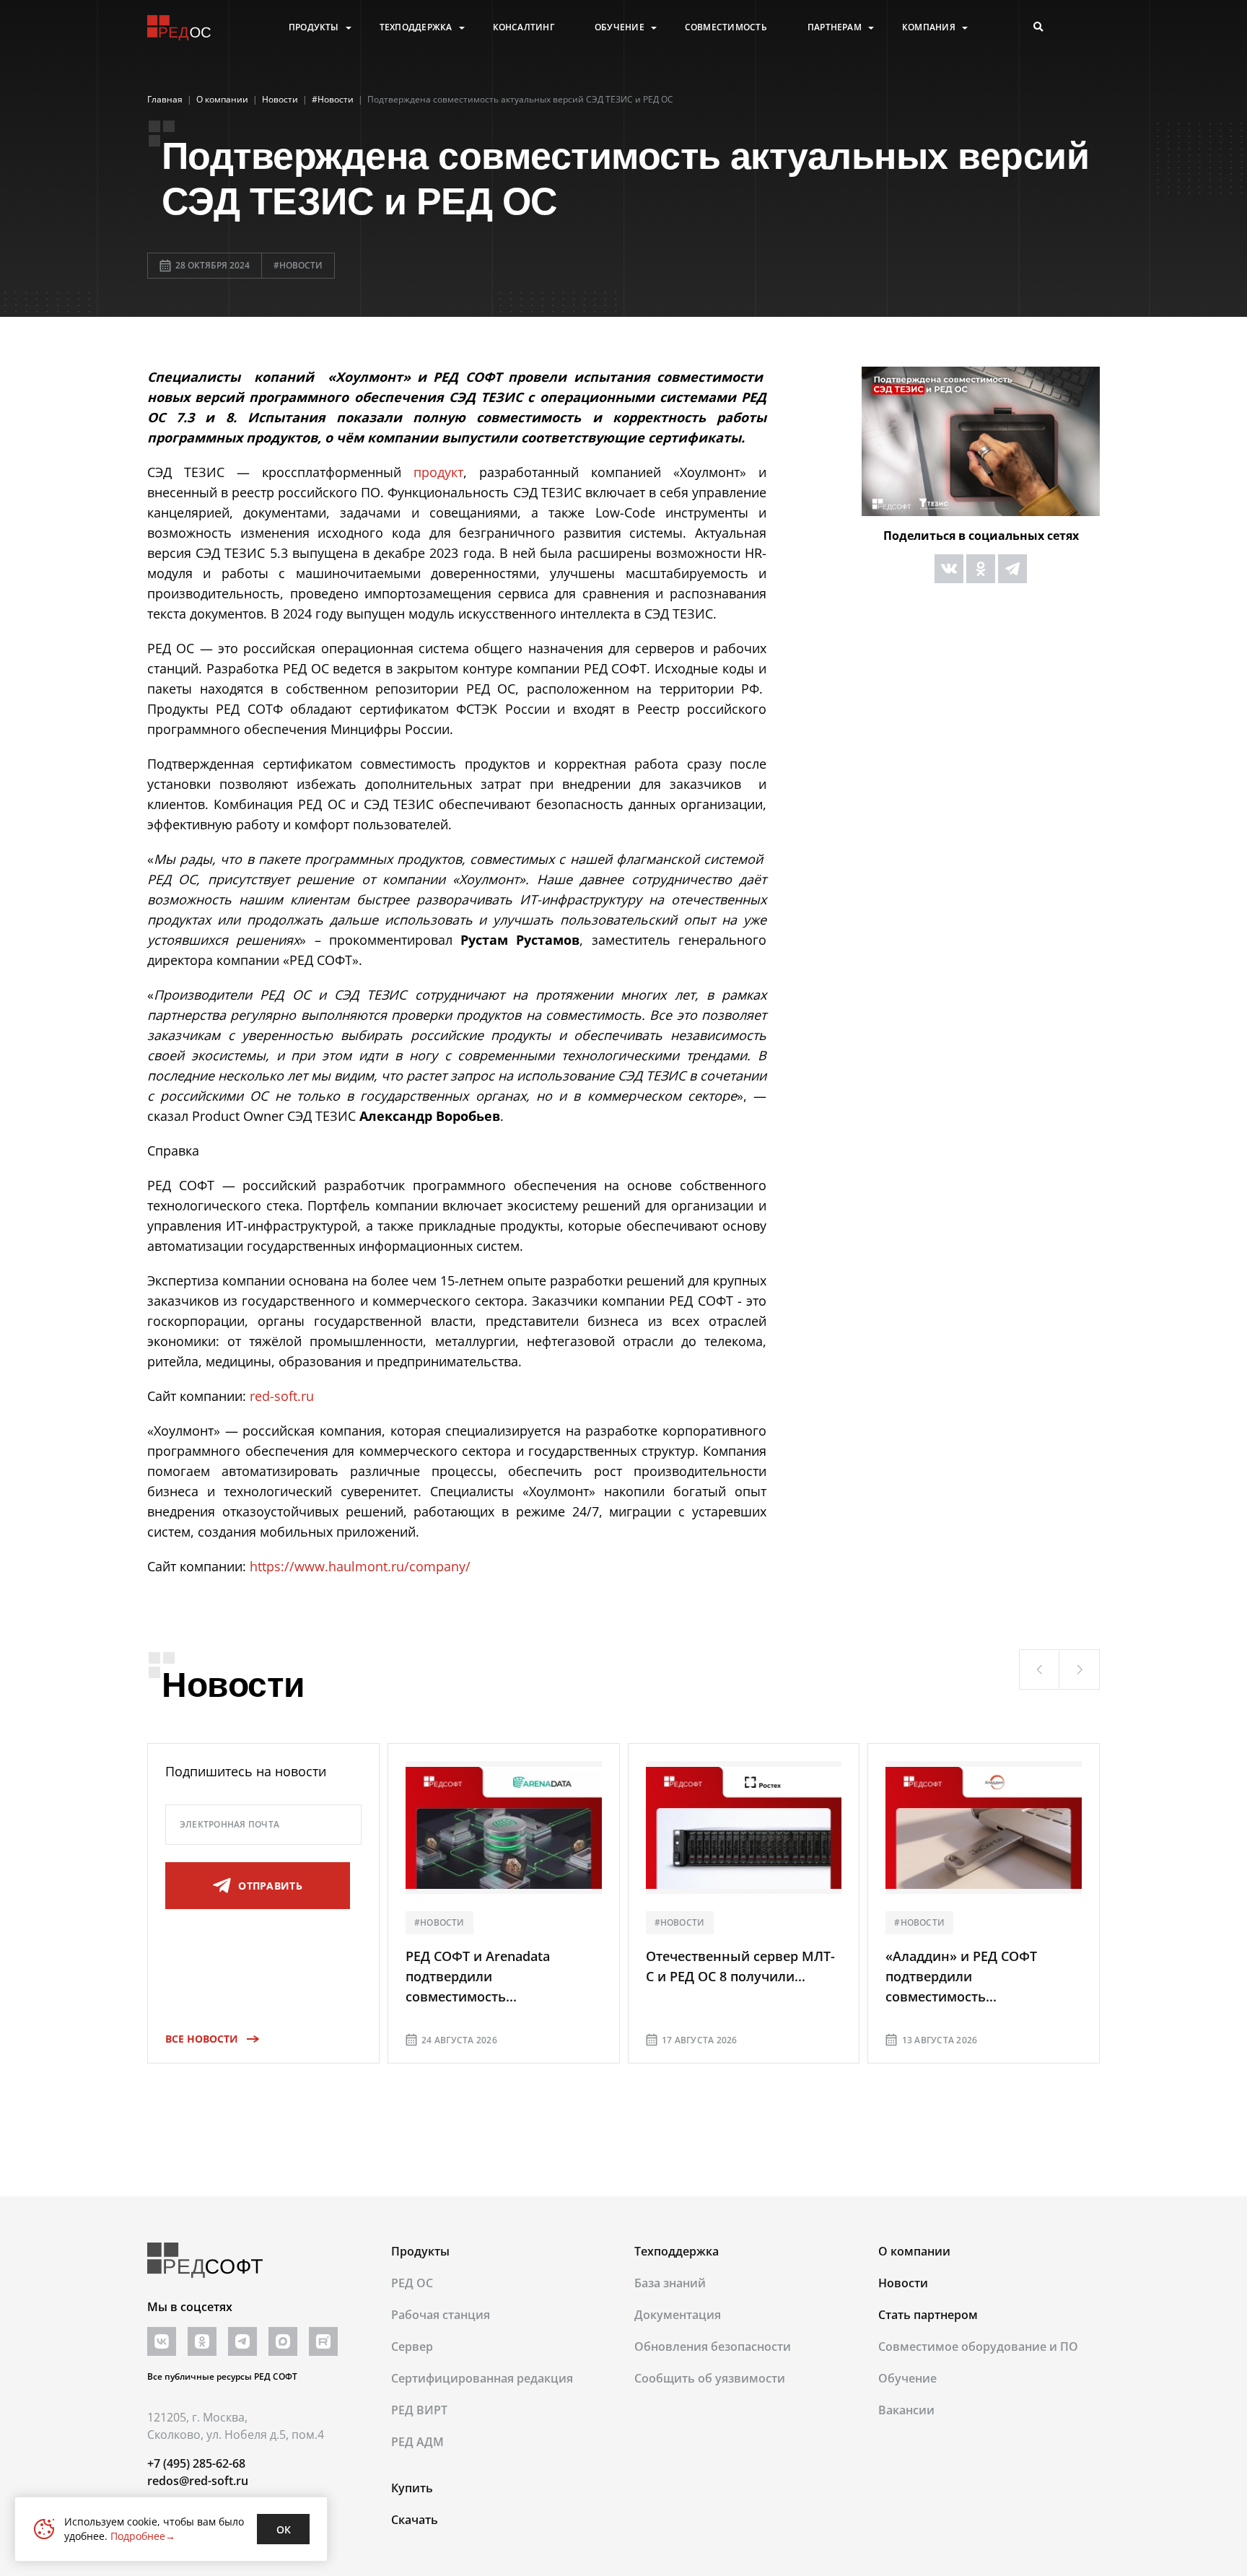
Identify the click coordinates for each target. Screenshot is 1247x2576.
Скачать (415, 2520)
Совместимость (726, 27)
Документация (678, 2315)
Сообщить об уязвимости (710, 2378)
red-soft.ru (282, 1396)
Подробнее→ (143, 2536)
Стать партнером (928, 2315)
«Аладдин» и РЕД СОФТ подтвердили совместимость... (961, 1976)
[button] (1039, 1669)
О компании (914, 2251)
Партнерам (835, 27)
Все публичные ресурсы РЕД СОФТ (222, 2376)
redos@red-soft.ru (198, 2481)
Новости (903, 2283)
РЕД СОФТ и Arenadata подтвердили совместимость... (478, 1976)
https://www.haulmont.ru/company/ (360, 1566)
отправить (270, 1886)
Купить (412, 2488)
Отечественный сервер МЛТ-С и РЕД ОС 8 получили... (740, 1966)
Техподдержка (416, 27)
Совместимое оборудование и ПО (978, 2346)
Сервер (412, 2346)
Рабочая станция (441, 2315)
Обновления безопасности (713, 2346)
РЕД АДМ (417, 2442)
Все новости (202, 2039)
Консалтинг (524, 27)
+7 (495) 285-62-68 (196, 2463)
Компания (929, 27)
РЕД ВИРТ (419, 2410)
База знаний (670, 2283)
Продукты (314, 27)
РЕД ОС (412, 2283)
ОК (284, 2529)
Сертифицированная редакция (482, 2378)
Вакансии (906, 2410)
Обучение (620, 27)
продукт (438, 472)
